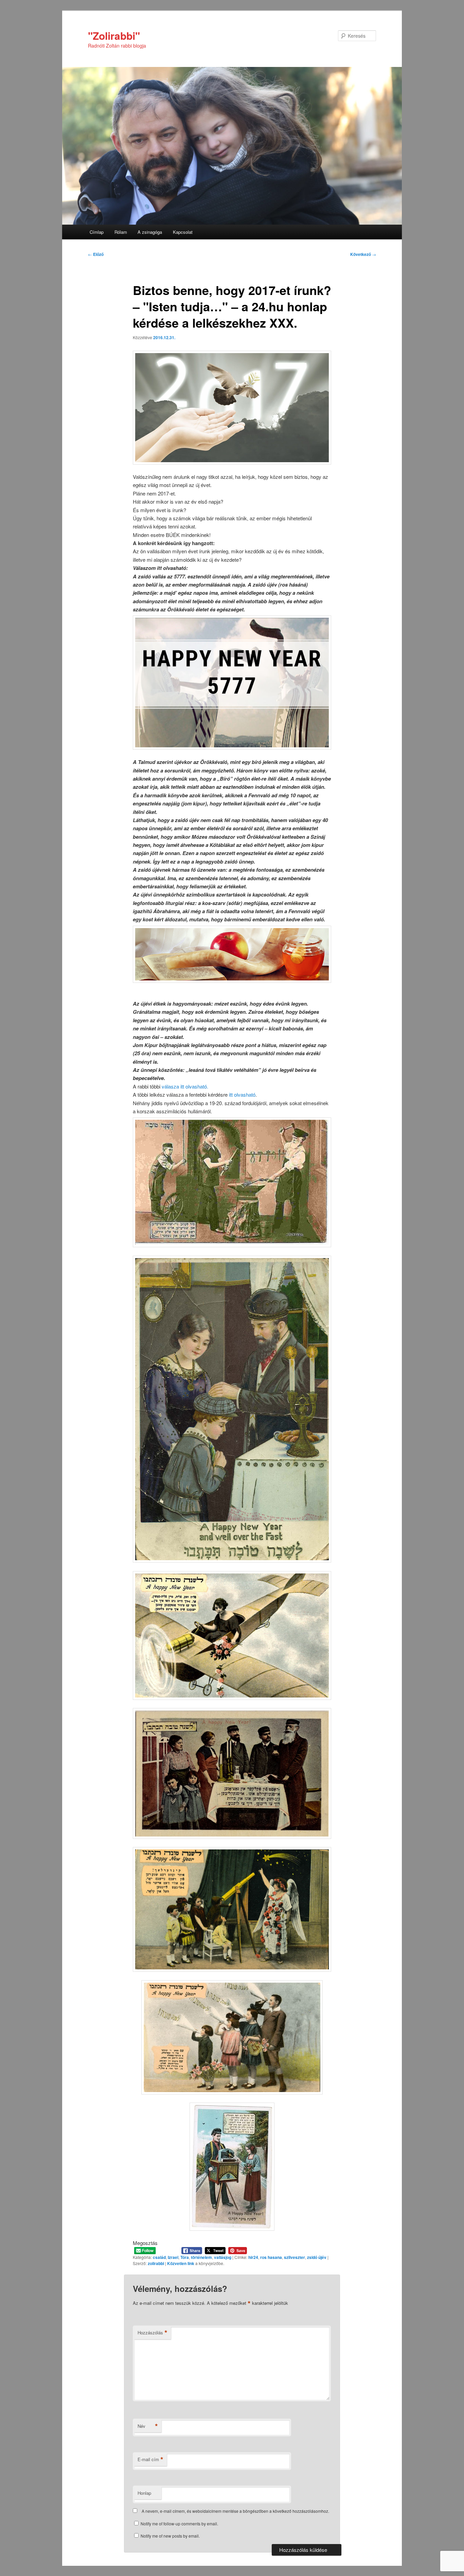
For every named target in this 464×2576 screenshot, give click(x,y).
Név (148, 2426)
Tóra (185, 2257)
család (159, 2257)
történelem (201, 2257)
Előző (96, 254)
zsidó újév (317, 2257)
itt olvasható (242, 1094)
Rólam (121, 232)
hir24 (253, 2257)
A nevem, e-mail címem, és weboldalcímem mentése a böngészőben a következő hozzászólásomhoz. (235, 2511)
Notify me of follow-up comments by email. (179, 2523)
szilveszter (295, 2257)
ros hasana (271, 2257)
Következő (363, 254)
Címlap (97, 232)
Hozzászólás (153, 2333)
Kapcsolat (183, 232)
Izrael (173, 2257)
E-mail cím (150, 2459)
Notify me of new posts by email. (170, 2536)
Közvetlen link (181, 2263)
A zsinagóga (150, 232)
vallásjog (223, 2257)
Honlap (144, 2493)
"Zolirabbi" (114, 36)
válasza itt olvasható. (185, 1086)
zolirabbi (156, 2263)
